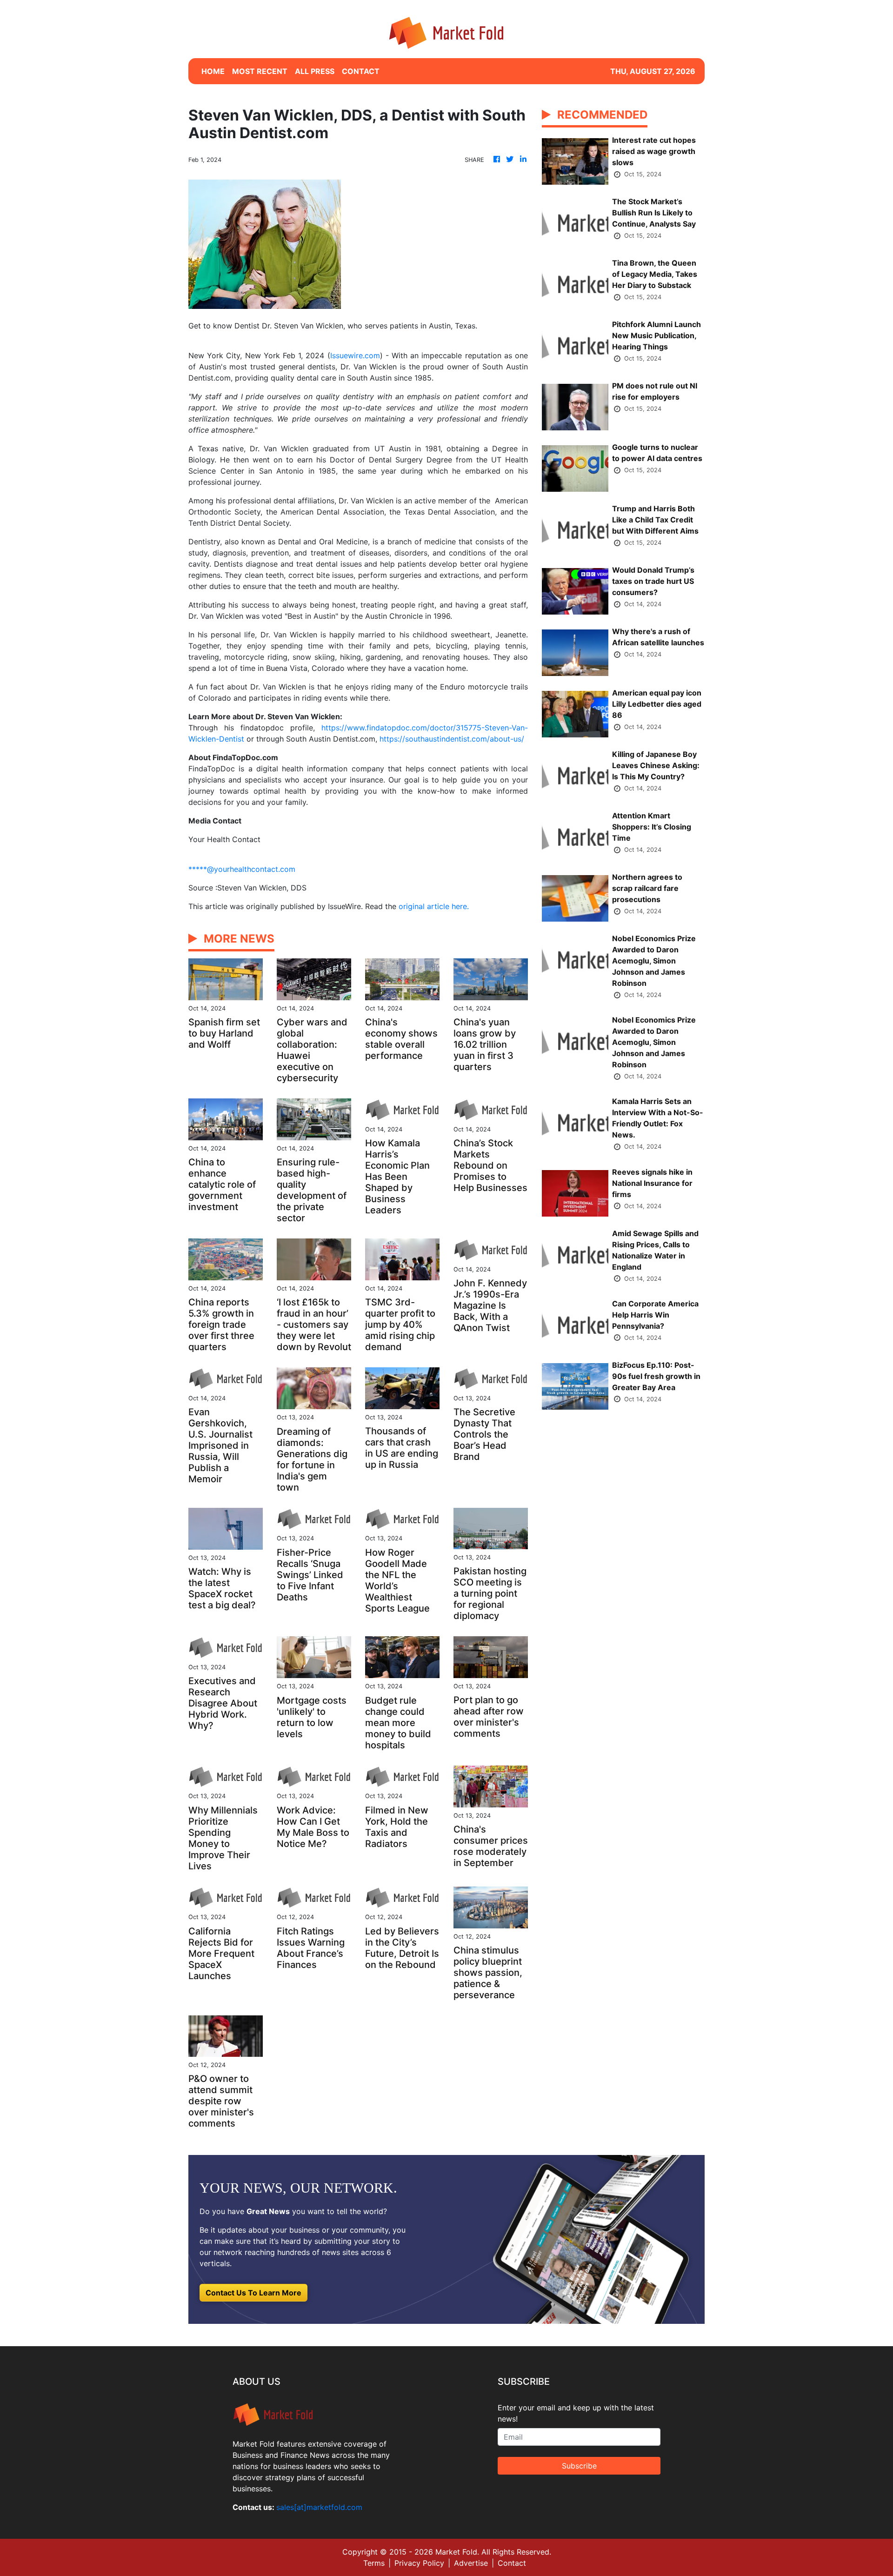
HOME (213, 71)
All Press (315, 71)
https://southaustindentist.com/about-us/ (452, 739)
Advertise (471, 2563)
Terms (374, 2563)
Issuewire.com (355, 355)
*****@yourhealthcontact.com (242, 869)
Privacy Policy (419, 2563)
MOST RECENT (260, 71)
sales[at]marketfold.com (319, 2507)
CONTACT (361, 71)
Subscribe (579, 2466)
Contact (512, 2563)
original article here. (434, 906)
